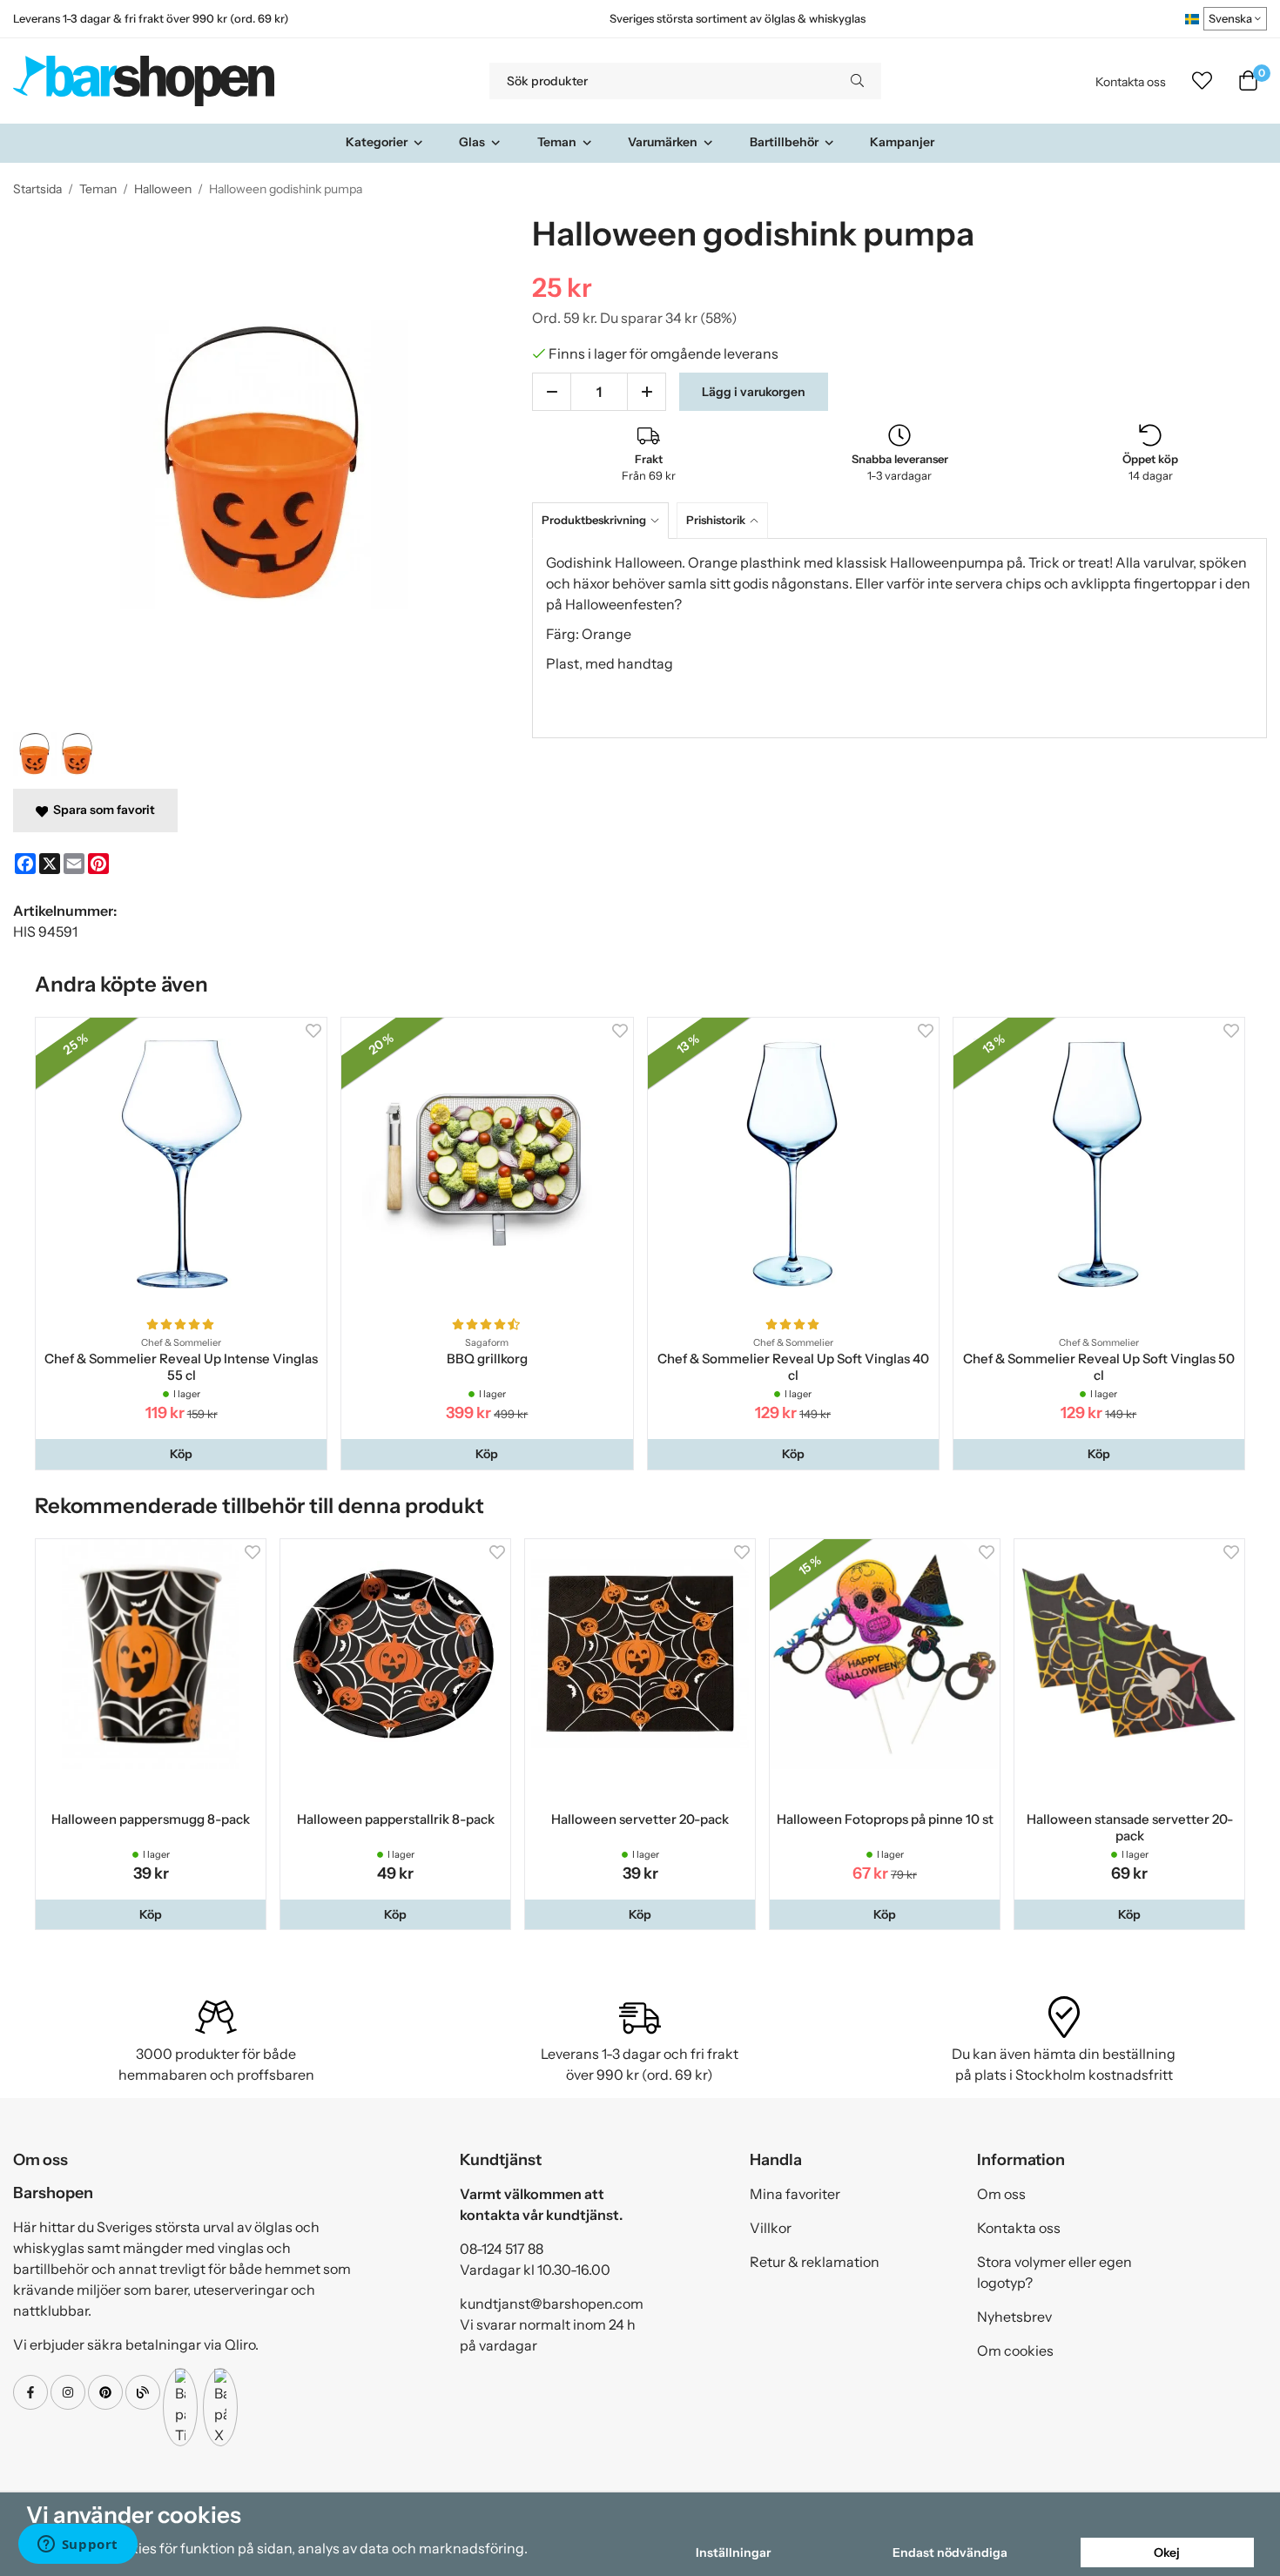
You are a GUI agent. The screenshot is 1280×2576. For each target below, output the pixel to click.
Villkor (771, 2228)
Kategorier (377, 142)
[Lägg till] (647, 392)
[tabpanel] (899, 638)
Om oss (1001, 2194)
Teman (557, 142)
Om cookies (1015, 2351)
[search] (857, 81)
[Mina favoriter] (1202, 81)
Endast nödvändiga (950, 2552)
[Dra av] (552, 392)
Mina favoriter (795, 2194)
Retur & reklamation (815, 2262)
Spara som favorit (101, 810)
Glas (472, 142)
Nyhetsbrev (1014, 2317)
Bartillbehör (784, 142)
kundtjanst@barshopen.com (552, 2304)
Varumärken (663, 142)
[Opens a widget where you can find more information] (77, 2546)
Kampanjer (902, 142)
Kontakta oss (1131, 82)
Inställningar (733, 2552)
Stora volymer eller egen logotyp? (1054, 2272)
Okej (1167, 2552)
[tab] (604, 520)
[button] (181, 1454)
